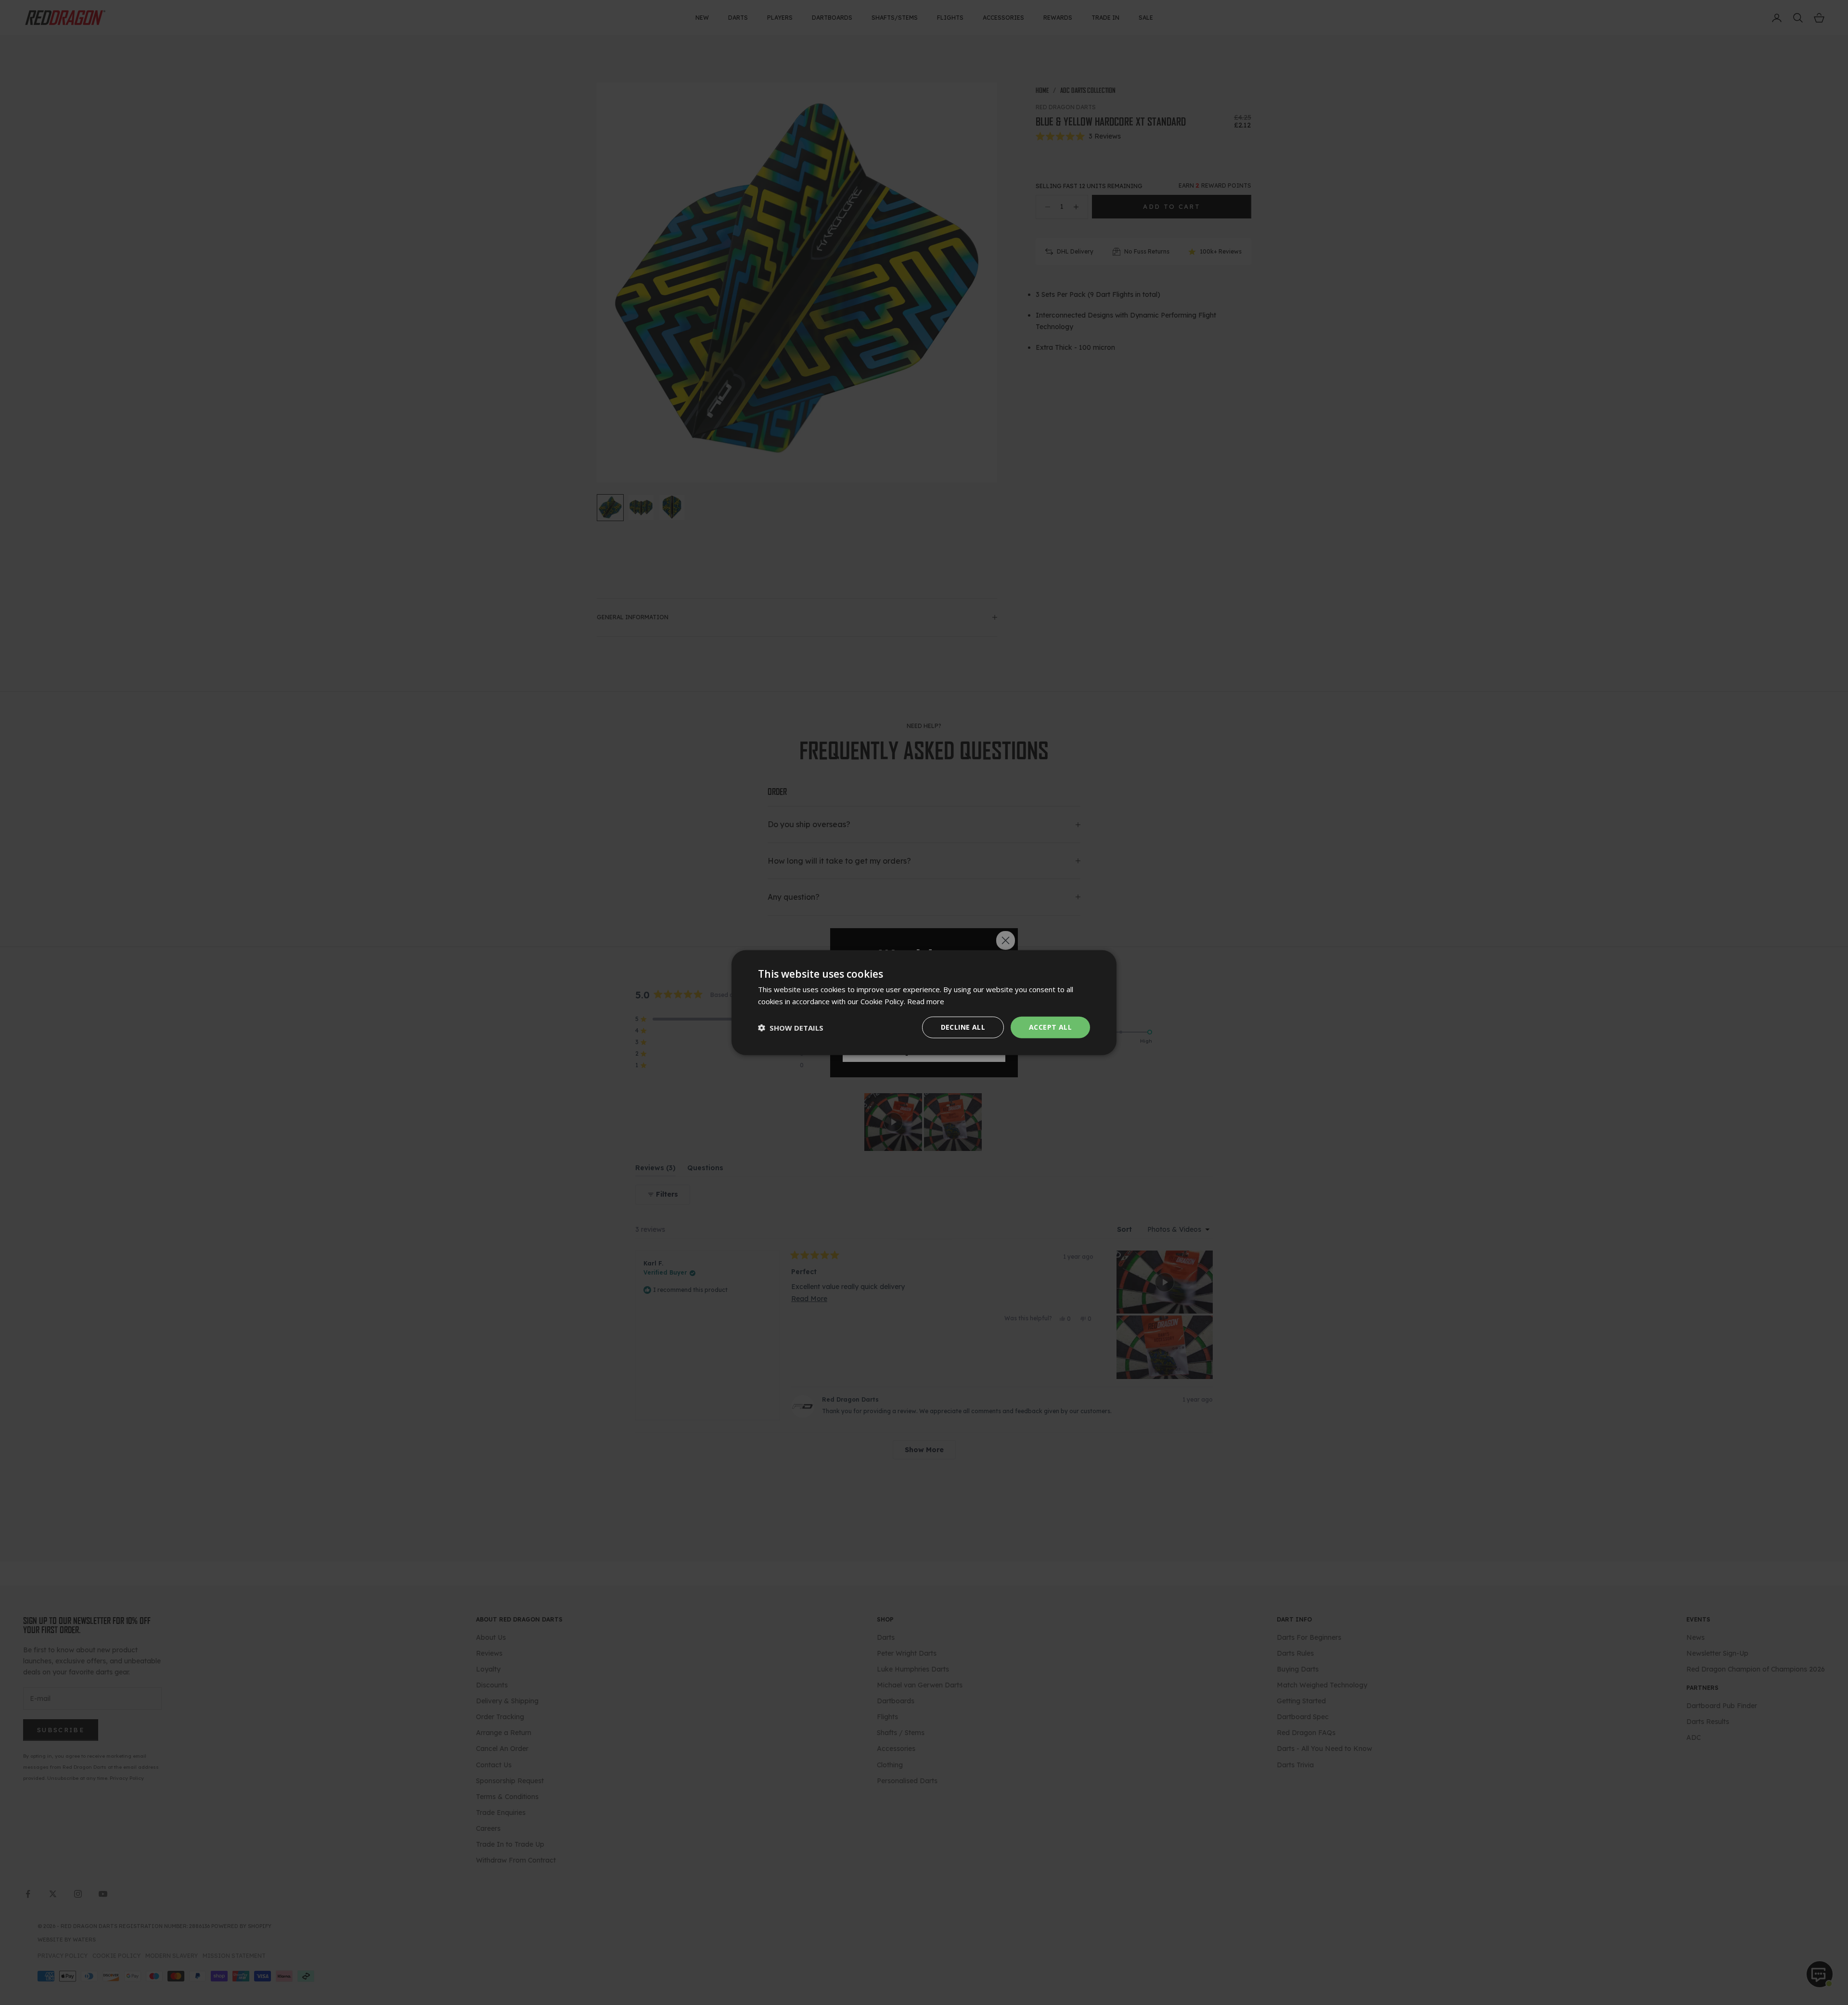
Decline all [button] (963, 1027)
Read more (926, 1001)
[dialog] (924, 1002)
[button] (791, 1027)
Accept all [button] (1050, 1027)
